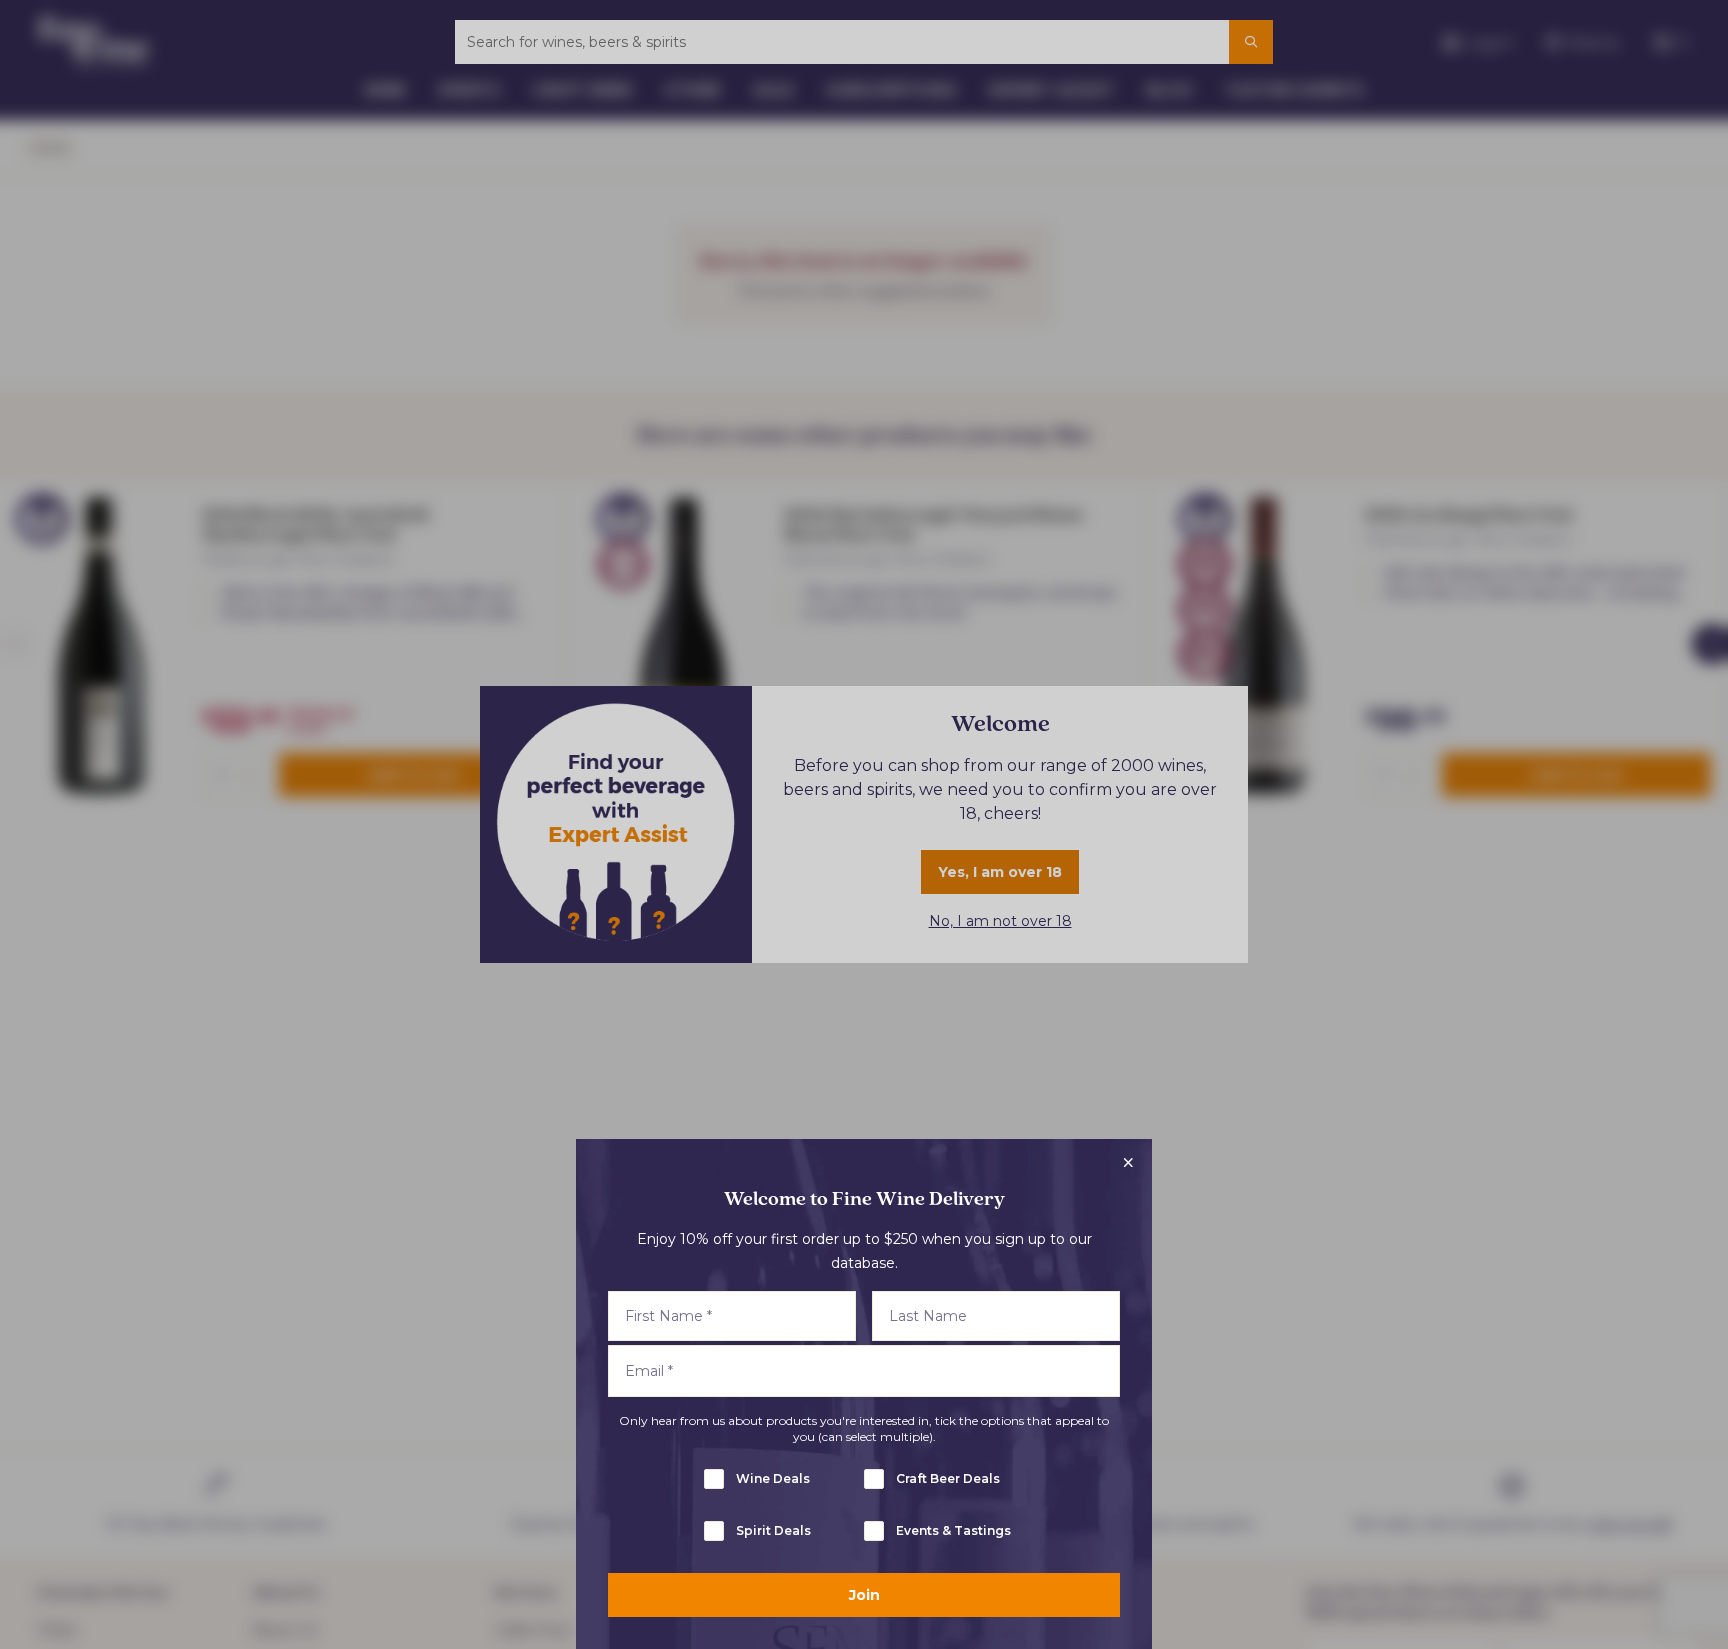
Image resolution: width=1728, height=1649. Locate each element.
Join (864, 1595)
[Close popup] (1128, 1163)
